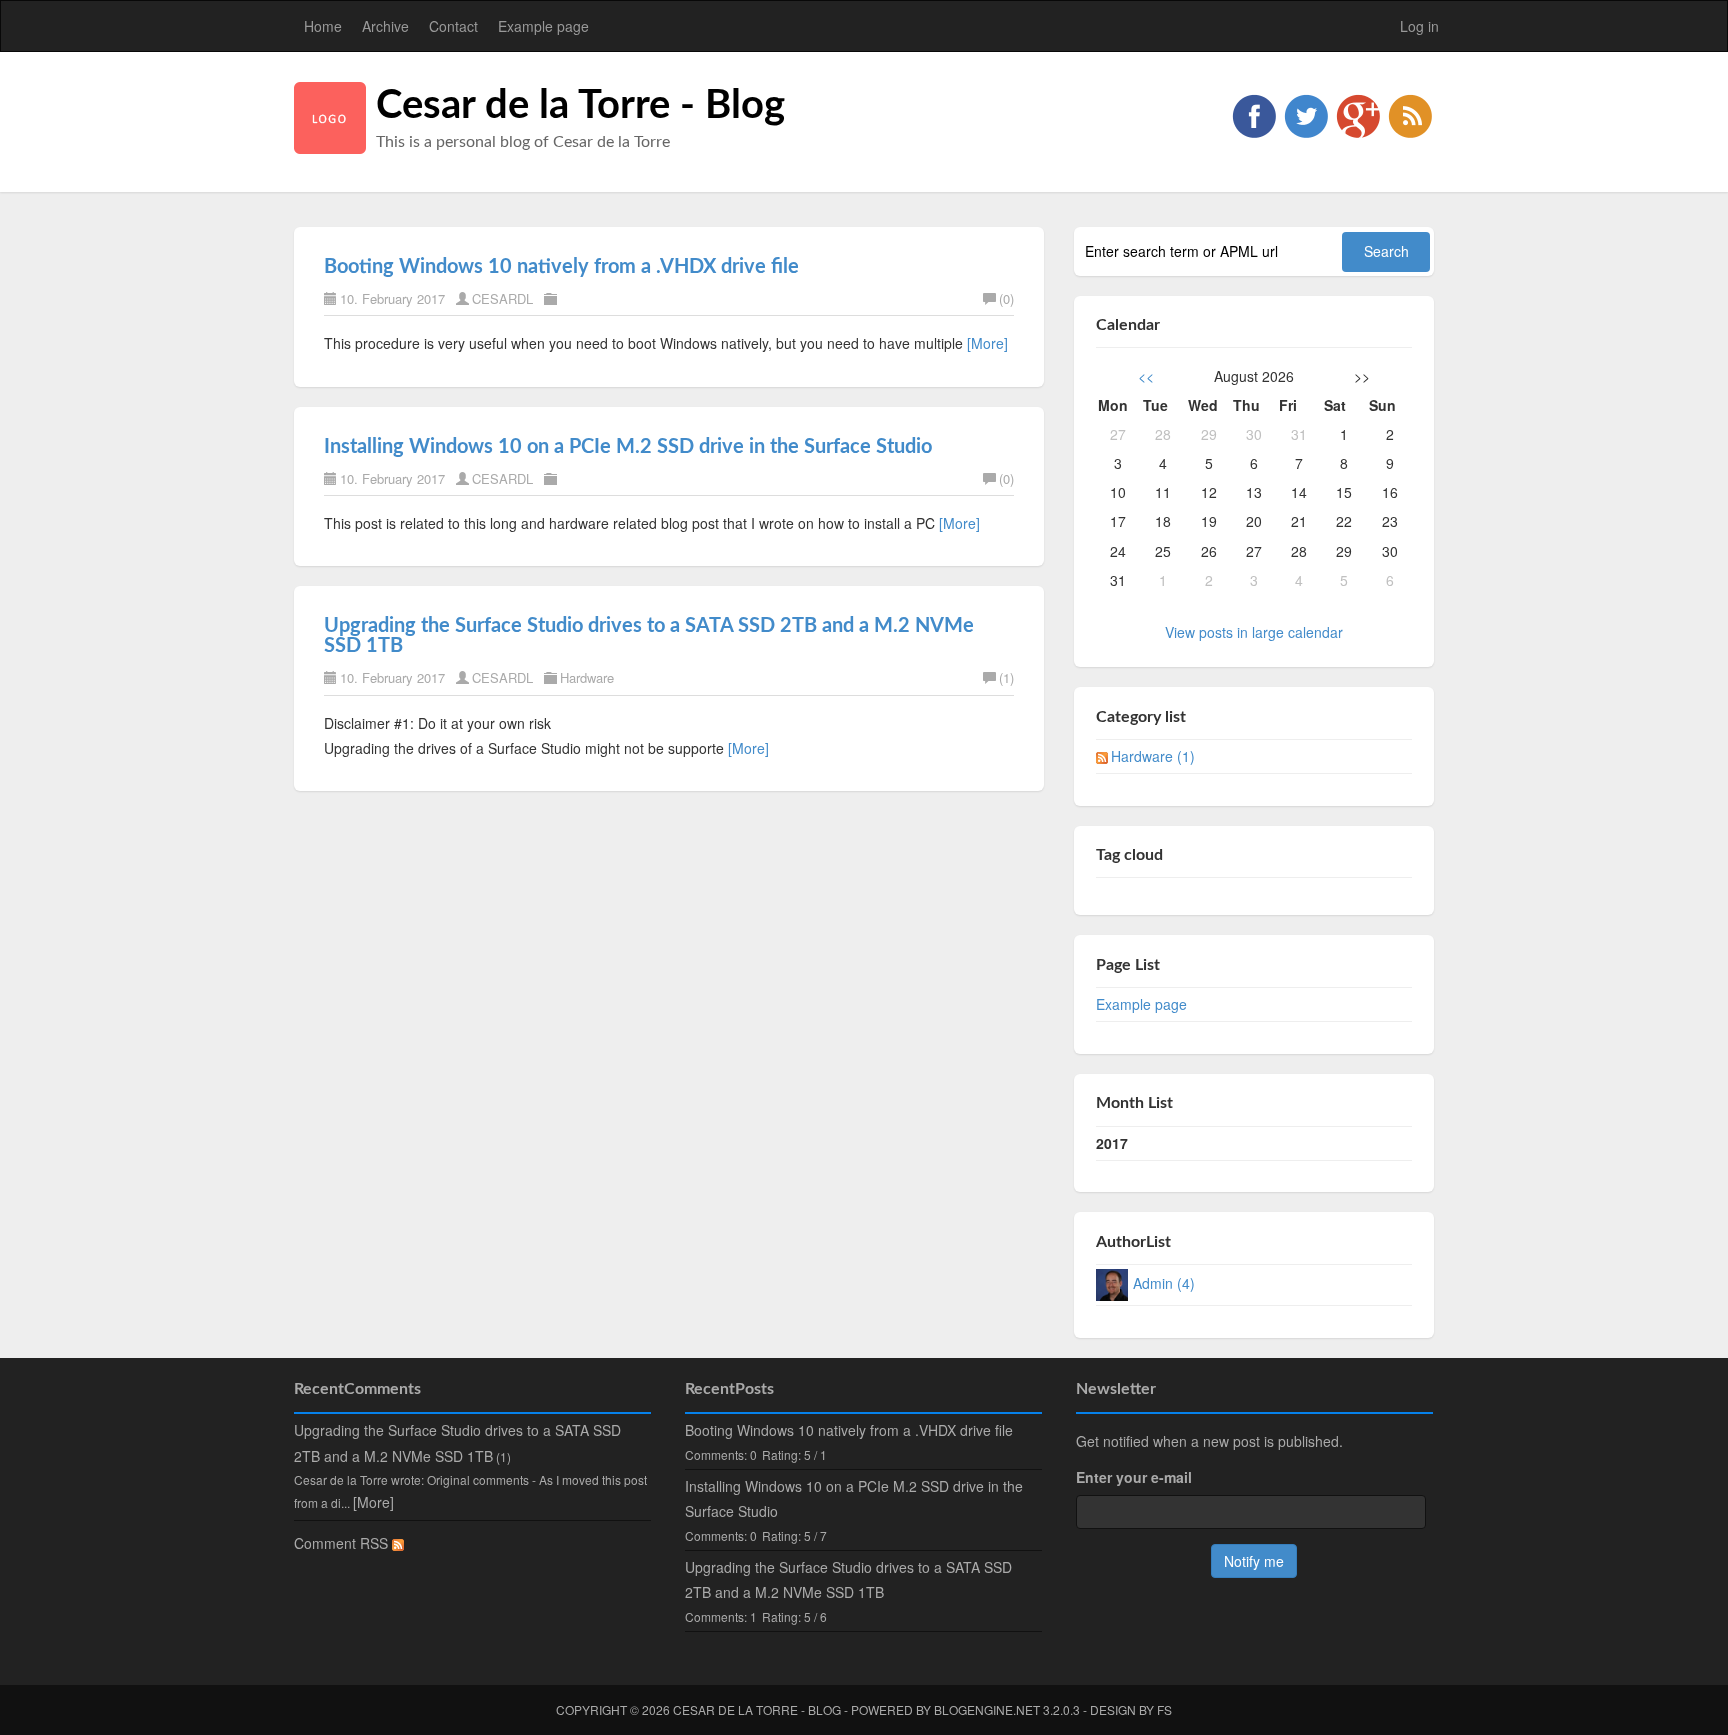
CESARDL (502, 298)
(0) (1006, 298)
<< (1146, 376)
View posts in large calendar (1254, 632)
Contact (453, 26)
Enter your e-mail (1134, 1477)
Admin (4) (1164, 1283)
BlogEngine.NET (987, 1709)
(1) (1006, 677)
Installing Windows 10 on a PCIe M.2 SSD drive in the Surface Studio (628, 447)
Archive (385, 26)
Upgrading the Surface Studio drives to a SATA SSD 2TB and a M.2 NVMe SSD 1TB (848, 1579)
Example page (543, 26)
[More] (987, 343)
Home (323, 26)
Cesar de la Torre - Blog (580, 106)
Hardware (587, 677)
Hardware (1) (1153, 756)
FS (1164, 1709)
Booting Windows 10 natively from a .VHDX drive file (561, 267)
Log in (1419, 26)
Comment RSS (343, 1543)
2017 (1112, 1143)
